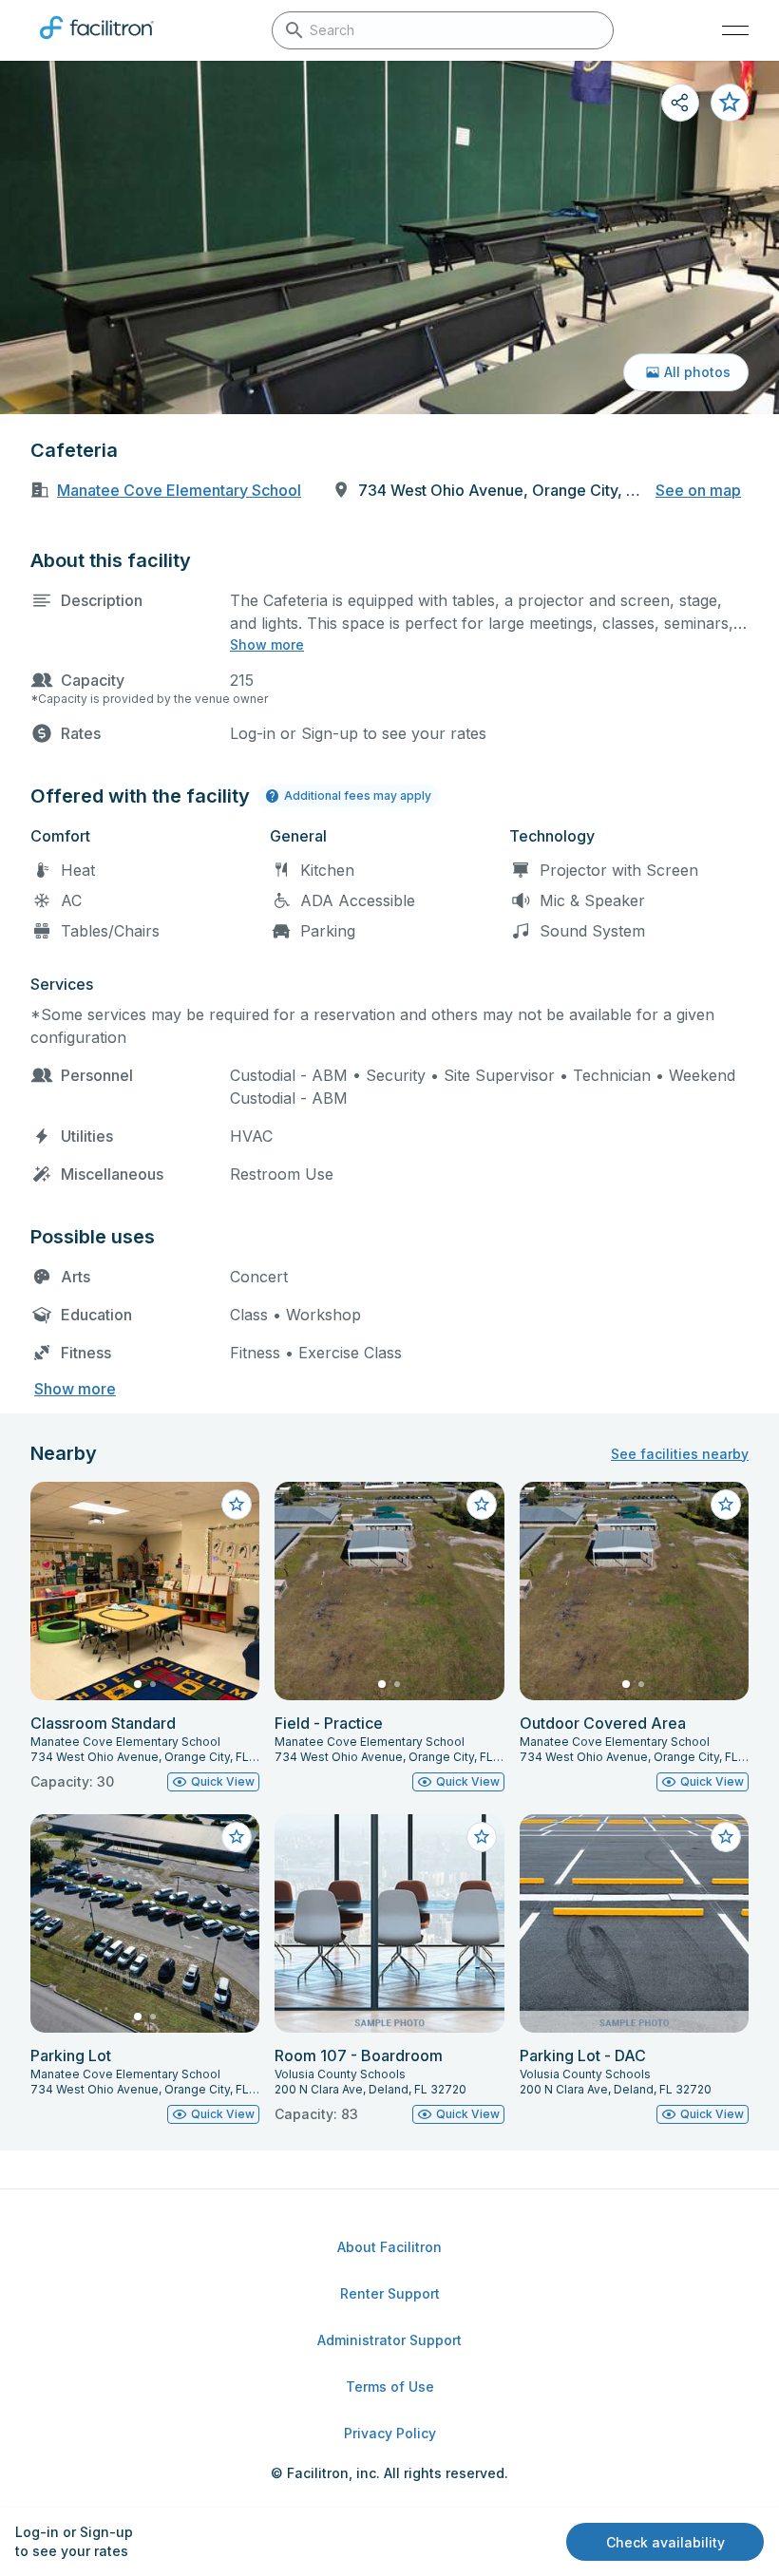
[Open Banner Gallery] (389, 237)
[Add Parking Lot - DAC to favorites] (726, 1837)
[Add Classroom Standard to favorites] (237, 1505)
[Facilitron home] (97, 43)
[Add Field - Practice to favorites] (482, 1505)
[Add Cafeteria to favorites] (730, 103)
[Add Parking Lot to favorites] (237, 1837)
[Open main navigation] (735, 30)
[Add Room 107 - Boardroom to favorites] (482, 1837)
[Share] (680, 103)
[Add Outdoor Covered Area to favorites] (726, 1505)
